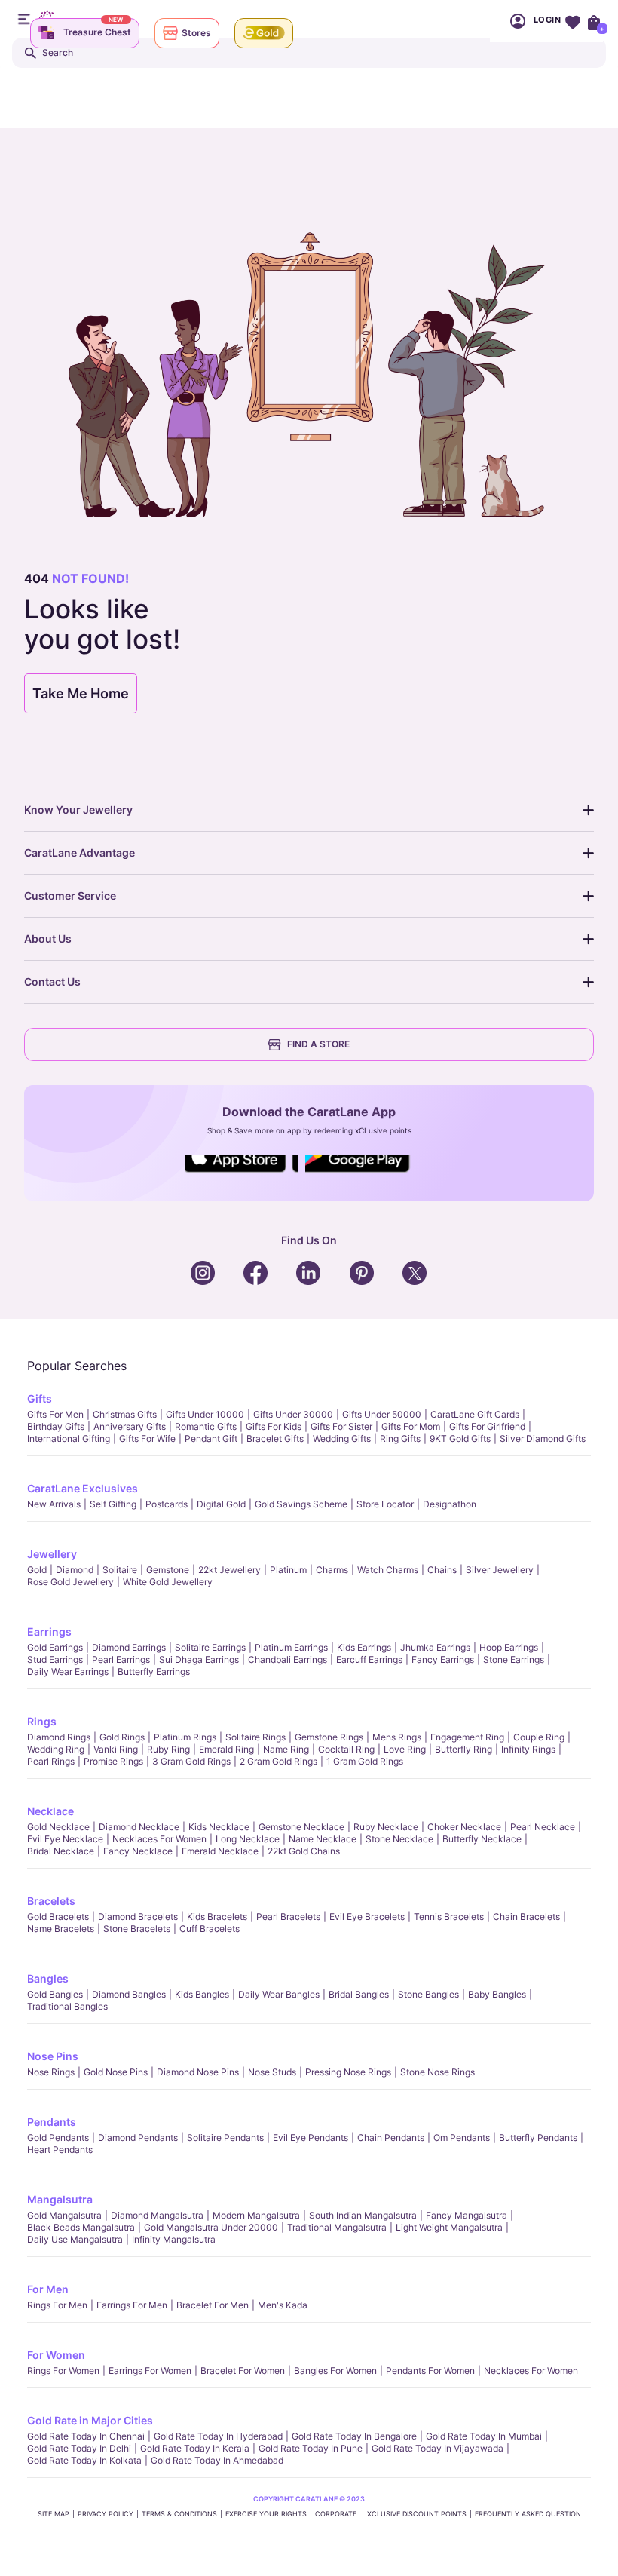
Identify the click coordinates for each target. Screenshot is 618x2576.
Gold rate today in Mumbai (484, 2436)
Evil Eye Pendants (311, 2137)
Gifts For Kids (274, 1426)
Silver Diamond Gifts (543, 1438)
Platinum (288, 1570)
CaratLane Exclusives (83, 1488)
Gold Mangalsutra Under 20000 (211, 2227)
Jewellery (52, 1554)
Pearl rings (51, 1761)
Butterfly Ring (463, 1749)
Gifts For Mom (411, 1426)
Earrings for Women (150, 2371)
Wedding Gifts (342, 1438)
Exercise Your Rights (266, 2514)
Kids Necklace (219, 1827)
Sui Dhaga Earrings (199, 1659)
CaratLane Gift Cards (475, 1414)
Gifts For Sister (341, 1426)
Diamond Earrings (129, 1647)
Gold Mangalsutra (64, 2215)
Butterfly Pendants (538, 2137)
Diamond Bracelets (138, 1917)
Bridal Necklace (61, 1851)
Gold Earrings (55, 1647)
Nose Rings (51, 2072)
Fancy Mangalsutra (467, 2215)
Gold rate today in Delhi (79, 2448)
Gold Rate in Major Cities (90, 2420)
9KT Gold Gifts (460, 1438)
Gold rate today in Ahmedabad (217, 2460)
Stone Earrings (514, 1659)
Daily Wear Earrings (68, 1671)
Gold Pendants (58, 2137)
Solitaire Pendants (225, 2137)
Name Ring (286, 1749)
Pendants (52, 2122)
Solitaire (120, 1570)
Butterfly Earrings (154, 1671)
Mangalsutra (60, 2199)
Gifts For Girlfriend (487, 1426)
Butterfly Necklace (482, 1839)
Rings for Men (57, 2305)
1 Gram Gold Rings (365, 1761)
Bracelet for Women (243, 2371)
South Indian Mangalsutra (363, 2215)
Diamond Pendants (138, 2137)
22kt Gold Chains (304, 1851)
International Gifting (69, 1438)
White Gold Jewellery (168, 1582)
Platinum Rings (185, 1737)
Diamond (75, 1570)
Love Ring (405, 1749)
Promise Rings (113, 1761)
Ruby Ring (168, 1749)
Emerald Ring (226, 1749)
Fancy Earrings (443, 1659)
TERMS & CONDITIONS (179, 2514)
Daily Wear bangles (279, 1994)
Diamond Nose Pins (198, 2072)
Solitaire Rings (255, 1737)
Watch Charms (388, 1570)
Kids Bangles (202, 1994)
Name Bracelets (61, 1929)
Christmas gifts (125, 1414)
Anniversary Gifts (130, 1426)
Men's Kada (283, 2305)
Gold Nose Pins (116, 2072)
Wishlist (572, 21)
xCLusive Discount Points (417, 2514)
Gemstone (168, 1570)
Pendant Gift (211, 1438)
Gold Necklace (58, 1827)
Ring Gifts (400, 1438)
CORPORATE (337, 2514)
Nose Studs (272, 2072)
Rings (42, 1721)
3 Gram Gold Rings (191, 1761)
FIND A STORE (318, 1044)
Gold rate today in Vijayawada (437, 2448)
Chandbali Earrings (288, 1659)
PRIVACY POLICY (106, 2514)
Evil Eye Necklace (65, 1839)
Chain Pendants (391, 2137)
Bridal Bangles (359, 1994)
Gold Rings (122, 1737)
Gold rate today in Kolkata (84, 2460)
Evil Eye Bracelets (367, 1917)
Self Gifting (113, 1504)
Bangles (48, 1978)
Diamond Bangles (129, 1994)
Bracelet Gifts (275, 1438)
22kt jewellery (229, 1570)
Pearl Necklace (543, 1827)
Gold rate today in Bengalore (354, 2436)
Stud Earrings (55, 1659)
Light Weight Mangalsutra (449, 2227)
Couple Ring (539, 1737)
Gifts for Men (55, 1414)
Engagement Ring (467, 1737)
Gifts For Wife (147, 1438)
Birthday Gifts (56, 1426)
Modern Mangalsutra (256, 2215)
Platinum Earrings (291, 1647)
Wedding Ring (56, 1749)
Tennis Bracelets (449, 1917)
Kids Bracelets (217, 1917)
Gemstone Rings (329, 1737)
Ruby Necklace (386, 1827)
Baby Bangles (497, 1994)
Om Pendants (462, 2137)
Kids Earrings (364, 1647)
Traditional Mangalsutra (337, 2227)
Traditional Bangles (67, 2006)
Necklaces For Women (159, 1839)
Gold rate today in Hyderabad (218, 2436)
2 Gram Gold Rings (278, 1761)
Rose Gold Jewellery (70, 1582)
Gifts (40, 1398)
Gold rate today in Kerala (195, 2448)
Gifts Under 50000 (382, 1414)
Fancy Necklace (138, 1851)
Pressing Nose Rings (348, 2072)
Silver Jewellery (500, 1570)
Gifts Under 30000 (293, 1414)
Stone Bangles (428, 1994)
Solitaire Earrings (210, 1647)
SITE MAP (54, 2514)
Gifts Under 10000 (205, 1414)
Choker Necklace (464, 1827)
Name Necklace (323, 1839)
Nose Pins (53, 2056)
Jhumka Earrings (435, 1647)
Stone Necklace (399, 1839)
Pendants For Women (430, 2371)
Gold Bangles (55, 1994)
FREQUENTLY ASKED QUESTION (528, 2514)
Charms (332, 1570)
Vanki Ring (116, 1749)
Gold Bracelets (58, 1917)
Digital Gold (221, 1504)
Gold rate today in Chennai (86, 2436)
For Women (56, 2355)
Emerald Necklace (220, 1851)
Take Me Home (81, 693)
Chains (442, 1570)
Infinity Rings (528, 1749)
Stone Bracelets (137, 1929)
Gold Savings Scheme (301, 1504)
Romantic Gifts (206, 1426)
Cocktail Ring (346, 1749)
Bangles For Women (335, 2371)
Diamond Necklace (139, 1827)
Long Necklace (248, 1839)
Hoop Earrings (509, 1647)
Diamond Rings (59, 1737)
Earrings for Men (132, 2305)
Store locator (385, 1504)
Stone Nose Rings (437, 2072)
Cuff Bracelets (210, 1929)
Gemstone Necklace (301, 1827)
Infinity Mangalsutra (174, 2239)
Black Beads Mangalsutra (81, 2227)
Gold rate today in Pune (311, 2448)
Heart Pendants (60, 2150)
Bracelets (51, 1901)
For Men (48, 2289)
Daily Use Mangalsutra (75, 2239)
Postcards (167, 1504)
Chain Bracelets (526, 1917)
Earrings (49, 1631)
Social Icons (241, 1173)
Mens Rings (397, 1737)
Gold (37, 1570)
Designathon (450, 1504)
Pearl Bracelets (288, 1917)
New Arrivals (54, 1504)
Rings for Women (63, 2371)
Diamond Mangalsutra (157, 2215)
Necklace (50, 1811)
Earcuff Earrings (369, 1659)
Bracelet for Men (213, 2305)
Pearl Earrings (121, 1659)
